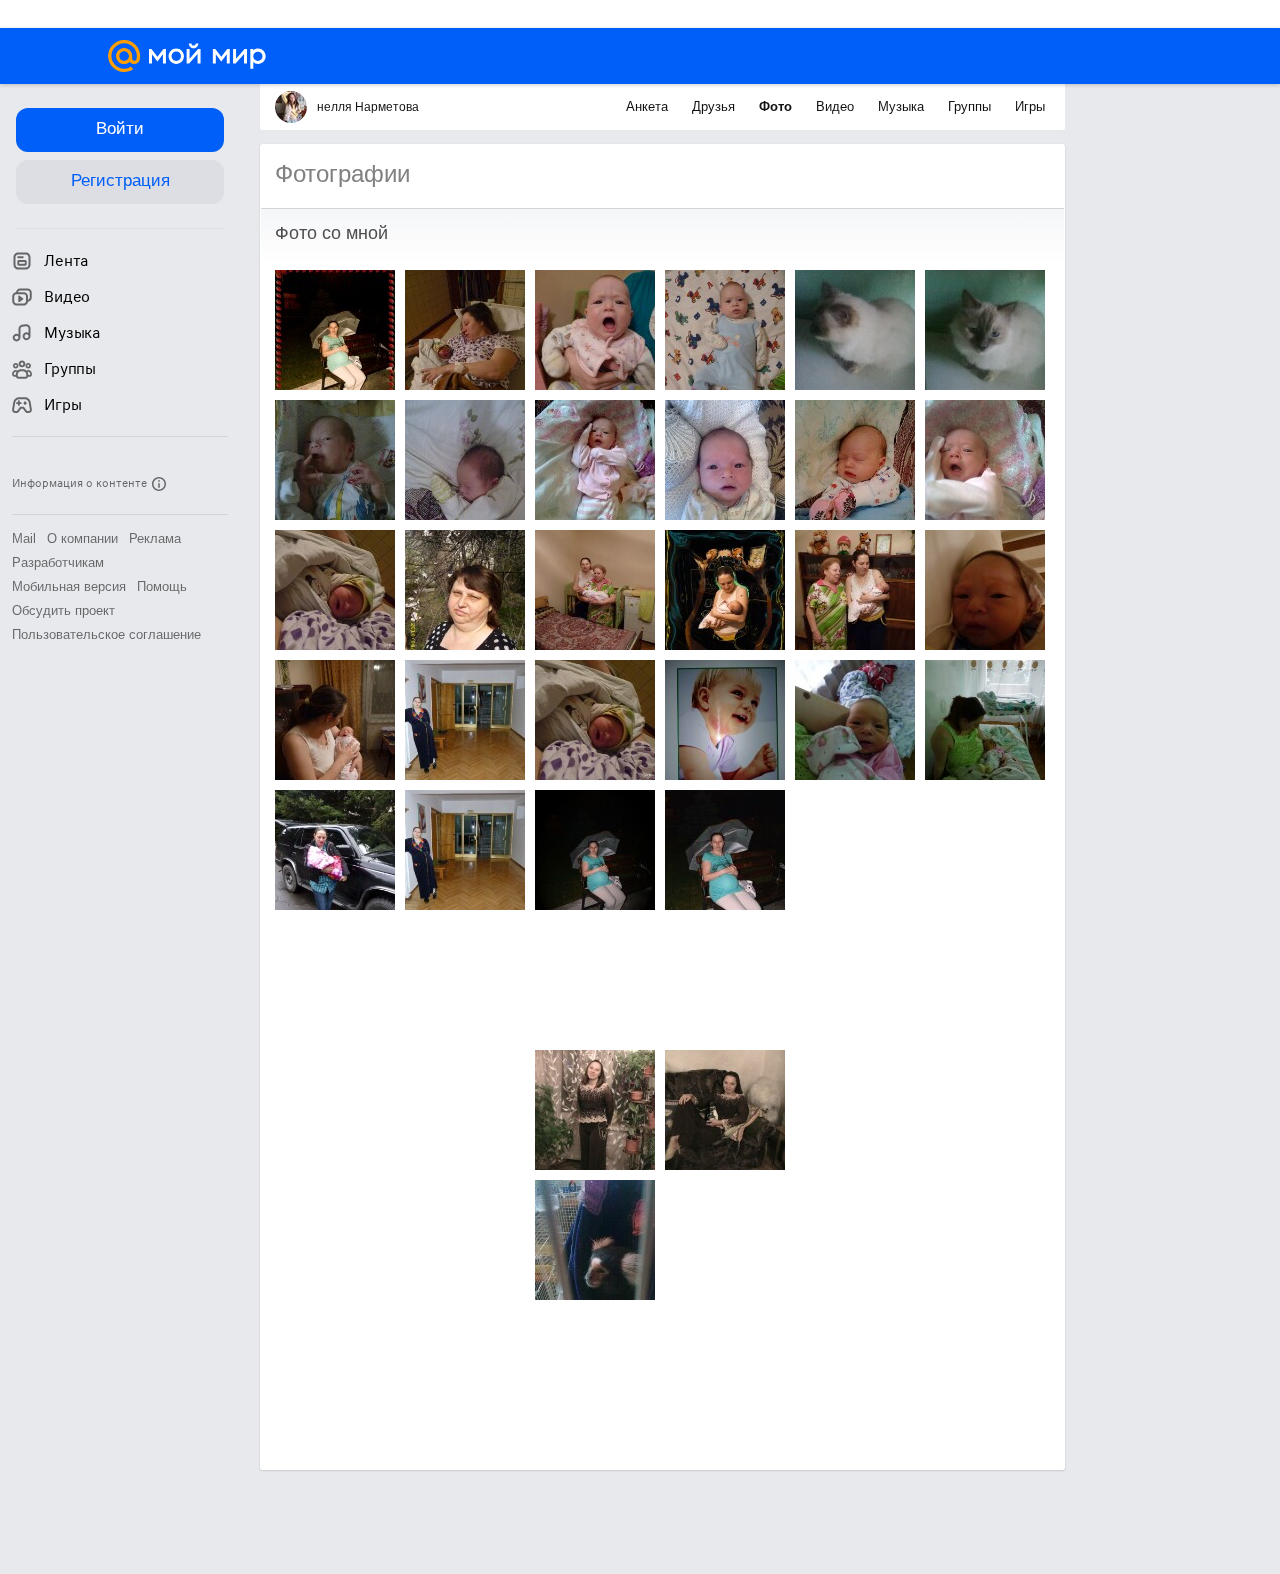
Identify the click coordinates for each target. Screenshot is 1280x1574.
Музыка (903, 106)
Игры (1030, 106)
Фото (777, 106)
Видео (837, 106)
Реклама (155, 538)
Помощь (162, 586)
